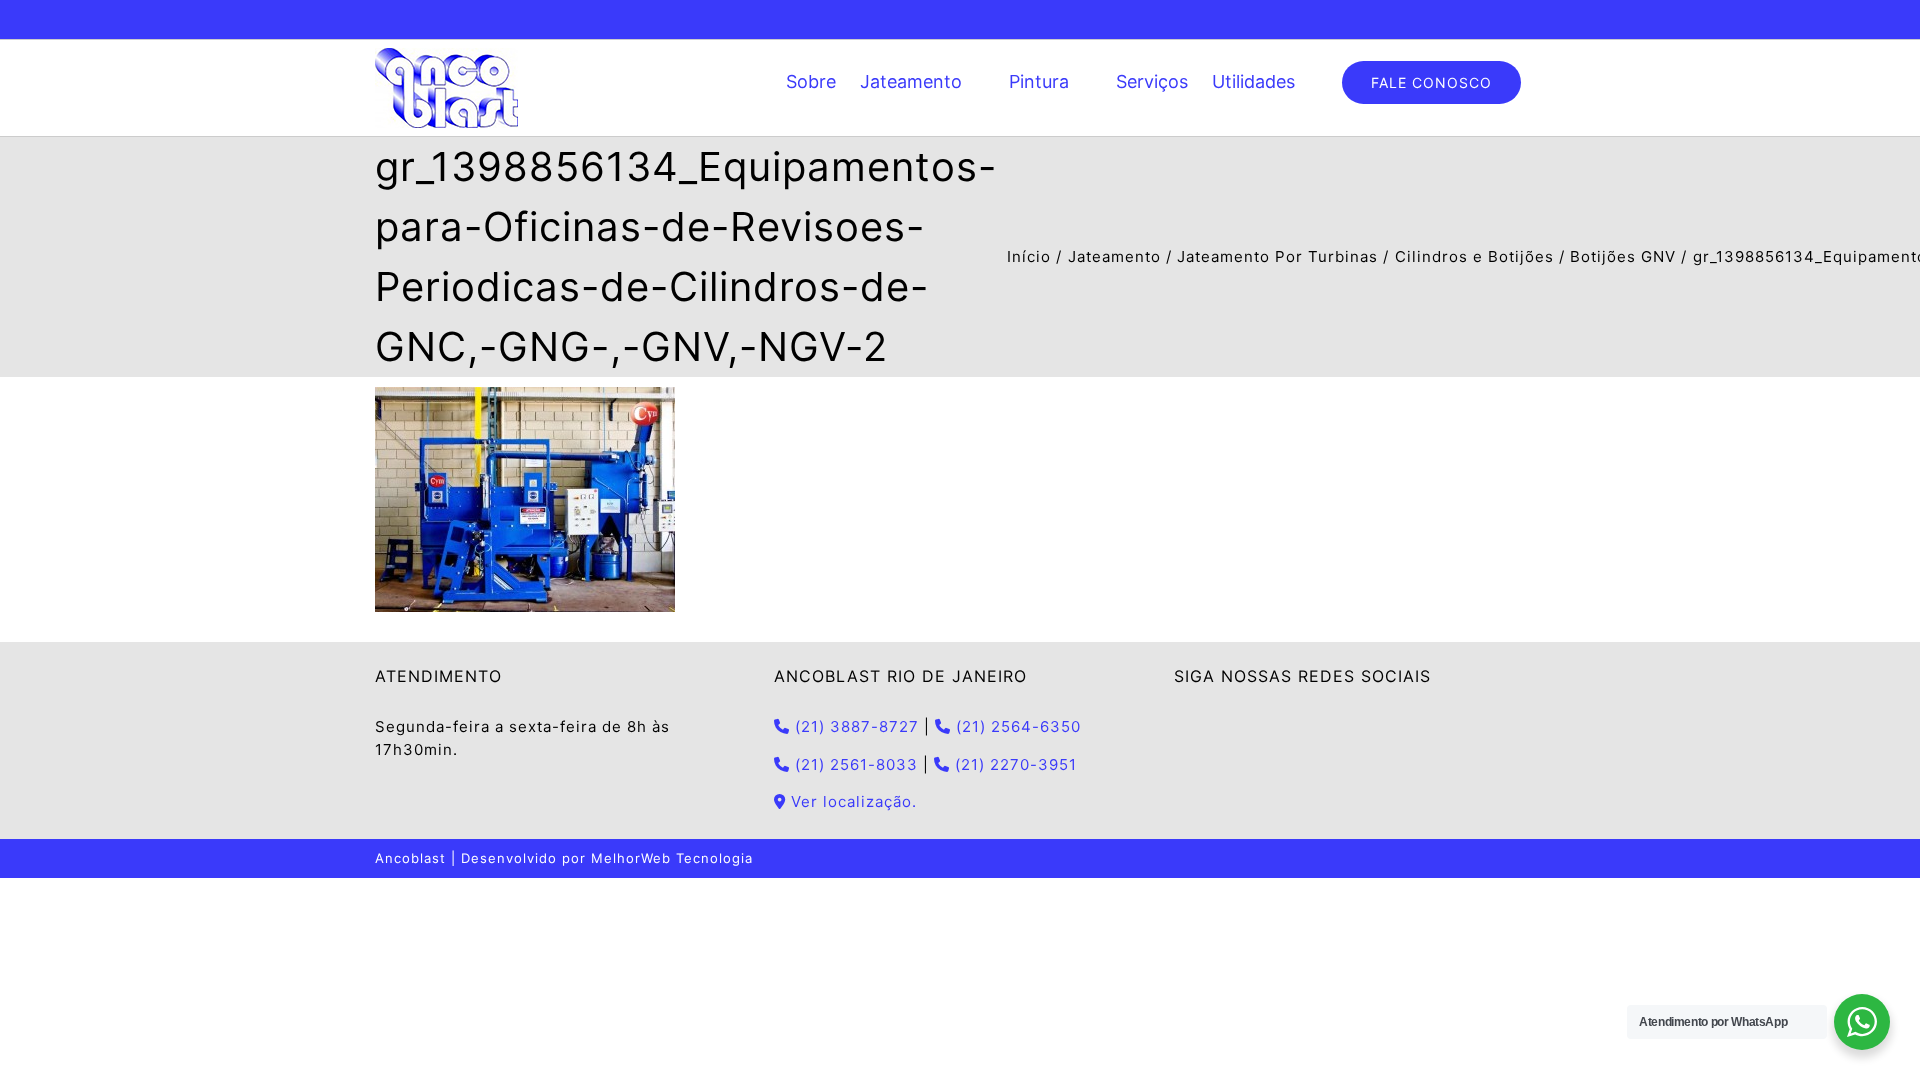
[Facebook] (1180, 727)
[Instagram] (1209, 727)
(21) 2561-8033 (854, 764)
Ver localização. (851, 801)
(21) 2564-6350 (1016, 726)
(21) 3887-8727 (854, 726)
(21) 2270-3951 (1013, 764)
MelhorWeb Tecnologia (672, 858)
